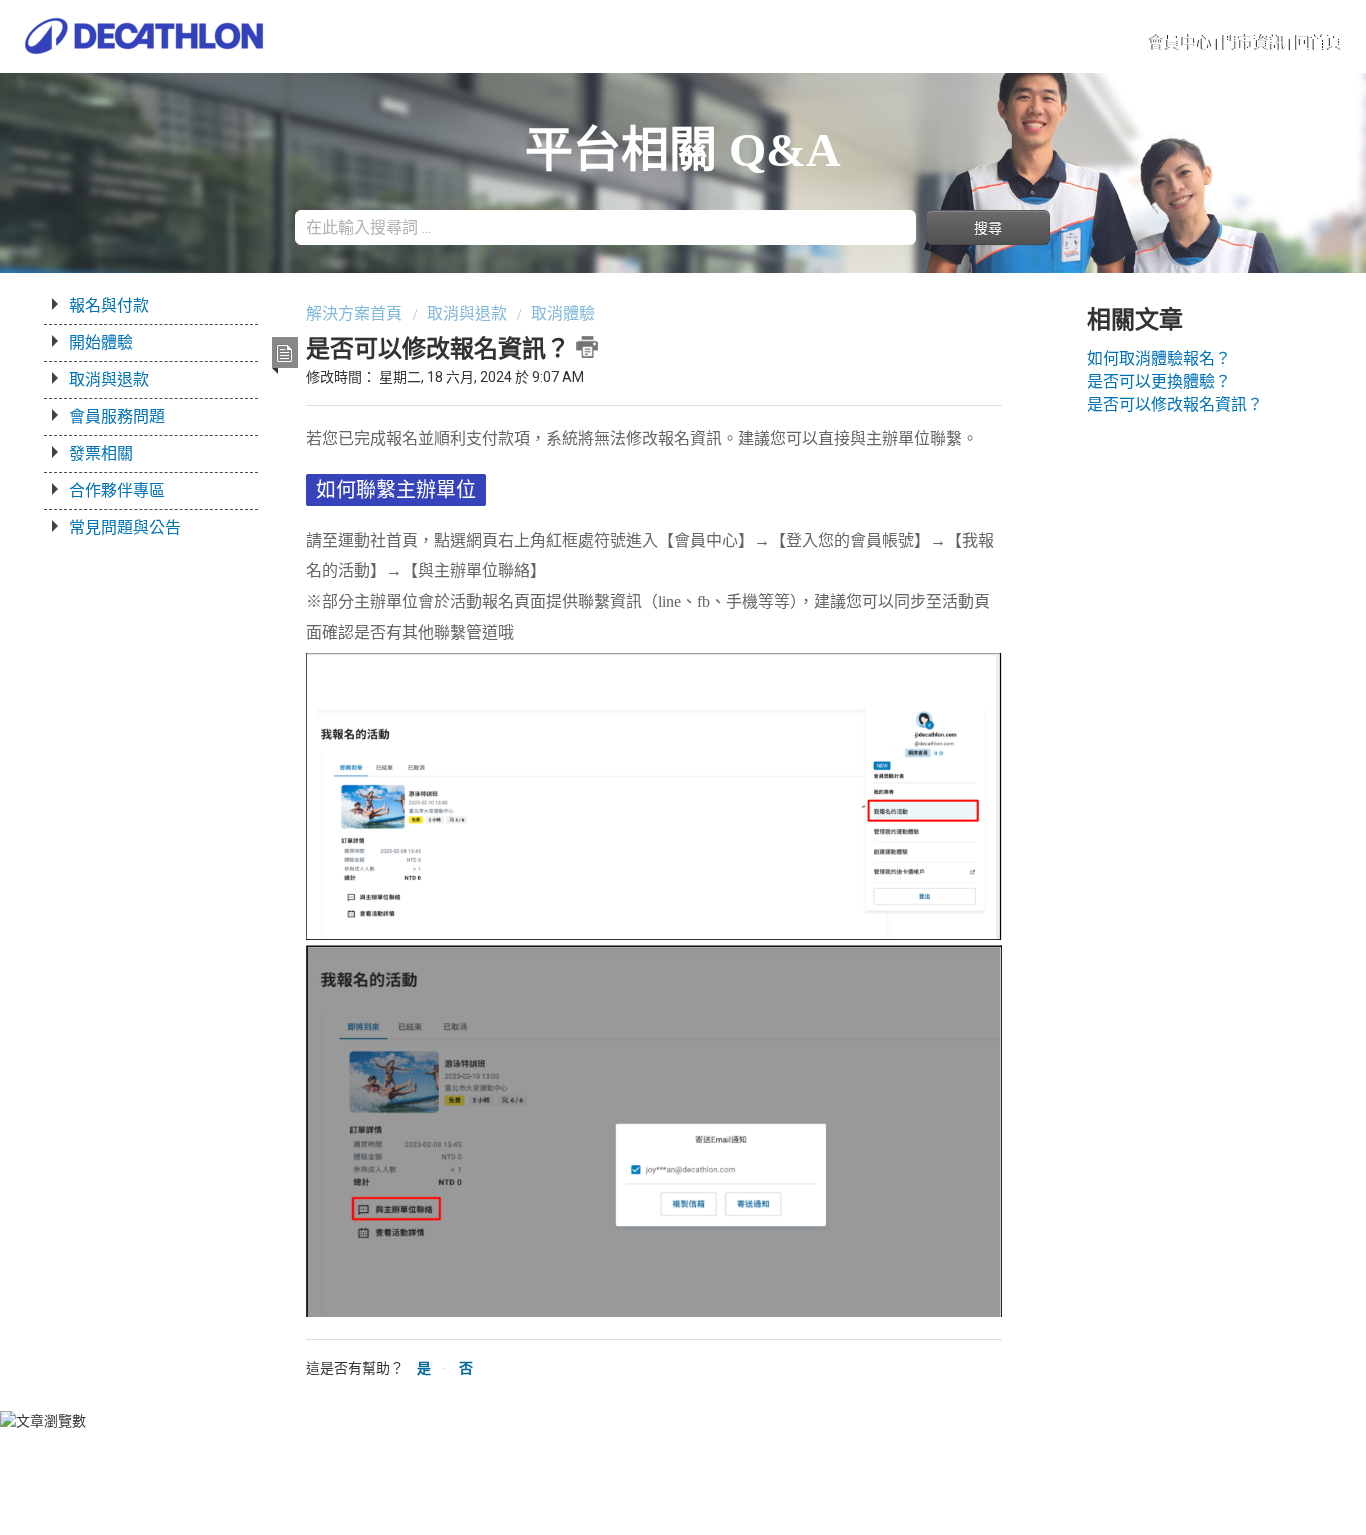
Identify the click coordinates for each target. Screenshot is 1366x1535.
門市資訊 (1254, 42)
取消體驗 (563, 313)
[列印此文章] (587, 347)
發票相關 (101, 453)
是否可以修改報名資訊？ (1175, 404)
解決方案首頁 (356, 313)
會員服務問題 (117, 416)
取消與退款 (109, 379)
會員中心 (1181, 42)
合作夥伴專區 (117, 490)
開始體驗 (101, 342)
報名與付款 (109, 305)
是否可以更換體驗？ (1159, 381)
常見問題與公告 (125, 527)
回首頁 (1319, 42)
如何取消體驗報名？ (1159, 358)
